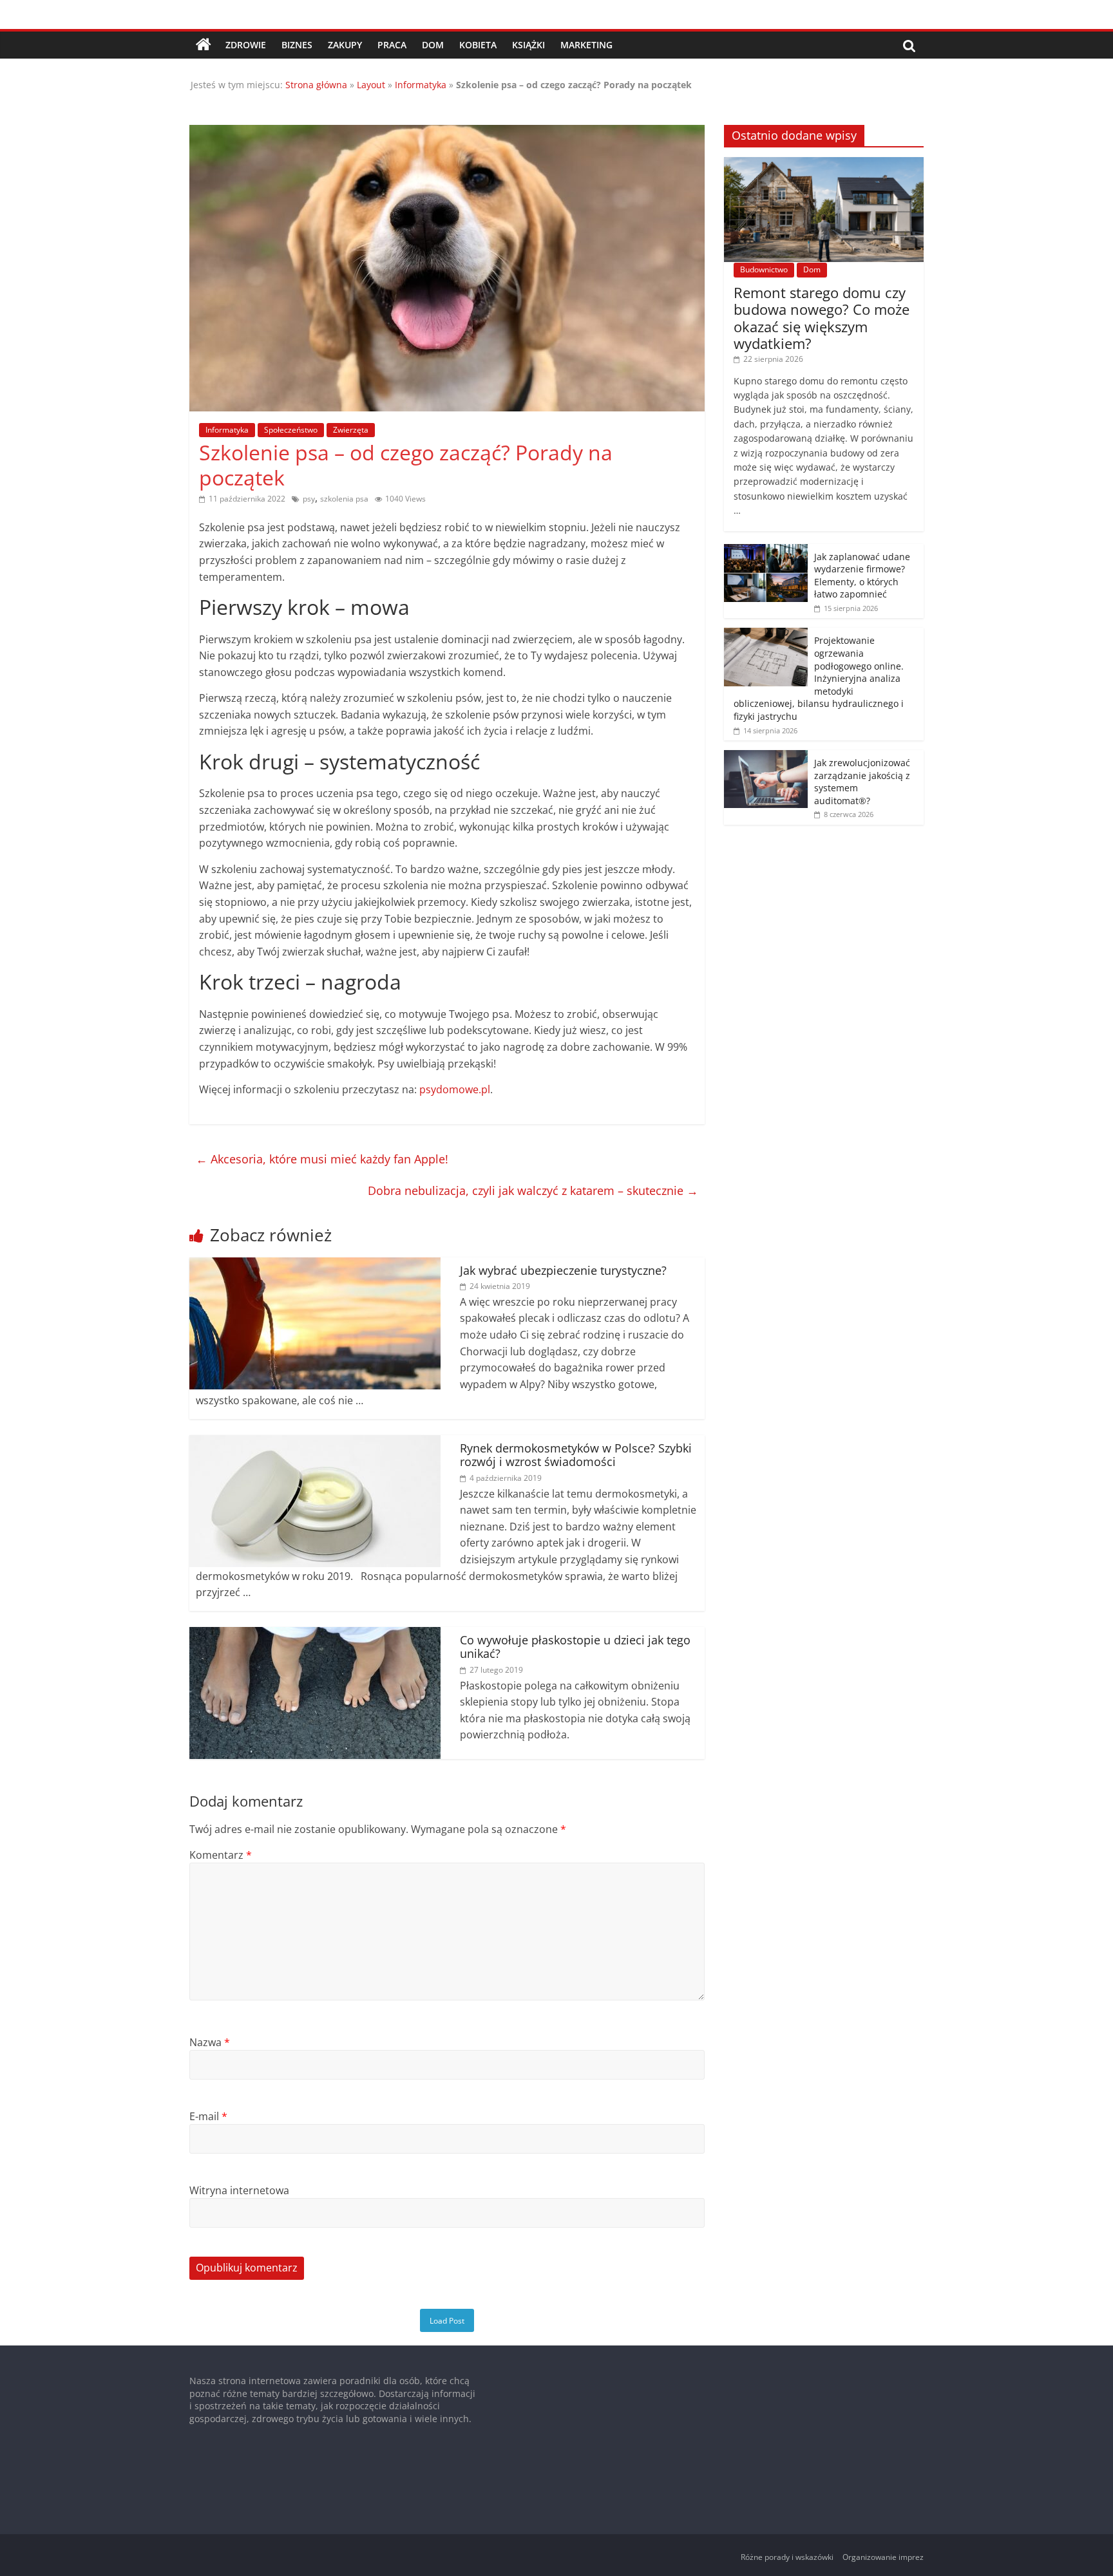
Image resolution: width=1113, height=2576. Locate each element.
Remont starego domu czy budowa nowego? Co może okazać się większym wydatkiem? (822, 318)
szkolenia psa (344, 499)
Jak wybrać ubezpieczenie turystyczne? (563, 1270)
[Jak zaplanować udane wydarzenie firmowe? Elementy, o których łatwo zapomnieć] (766, 551)
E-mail (208, 2116)
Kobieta (478, 45)
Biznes (297, 45)
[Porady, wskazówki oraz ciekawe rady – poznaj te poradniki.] (204, 45)
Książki (528, 45)
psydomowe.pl (455, 1089)
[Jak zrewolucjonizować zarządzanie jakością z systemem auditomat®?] (766, 757)
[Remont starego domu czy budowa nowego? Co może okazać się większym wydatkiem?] (824, 164)
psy (309, 499)
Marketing (586, 45)
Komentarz (221, 1855)
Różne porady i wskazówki (787, 2557)
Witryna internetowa (239, 2190)
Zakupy (345, 45)
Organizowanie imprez (883, 2557)
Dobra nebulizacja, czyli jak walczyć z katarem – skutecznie (533, 1190)
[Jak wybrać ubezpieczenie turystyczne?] (315, 1265)
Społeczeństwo (291, 430)
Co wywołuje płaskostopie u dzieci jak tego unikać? (575, 1647)
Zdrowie (246, 45)
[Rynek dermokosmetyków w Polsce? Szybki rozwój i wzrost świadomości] (315, 1443)
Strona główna (316, 85)
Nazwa (210, 2042)
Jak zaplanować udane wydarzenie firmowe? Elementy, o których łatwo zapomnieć (862, 576)
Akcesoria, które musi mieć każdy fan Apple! (322, 1159)
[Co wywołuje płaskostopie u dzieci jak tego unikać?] (315, 1635)
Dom (433, 45)
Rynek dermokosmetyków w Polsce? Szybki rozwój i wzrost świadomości (576, 1455)
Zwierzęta (351, 430)
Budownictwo (764, 269)
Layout (371, 85)
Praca (392, 45)
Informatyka (421, 85)
